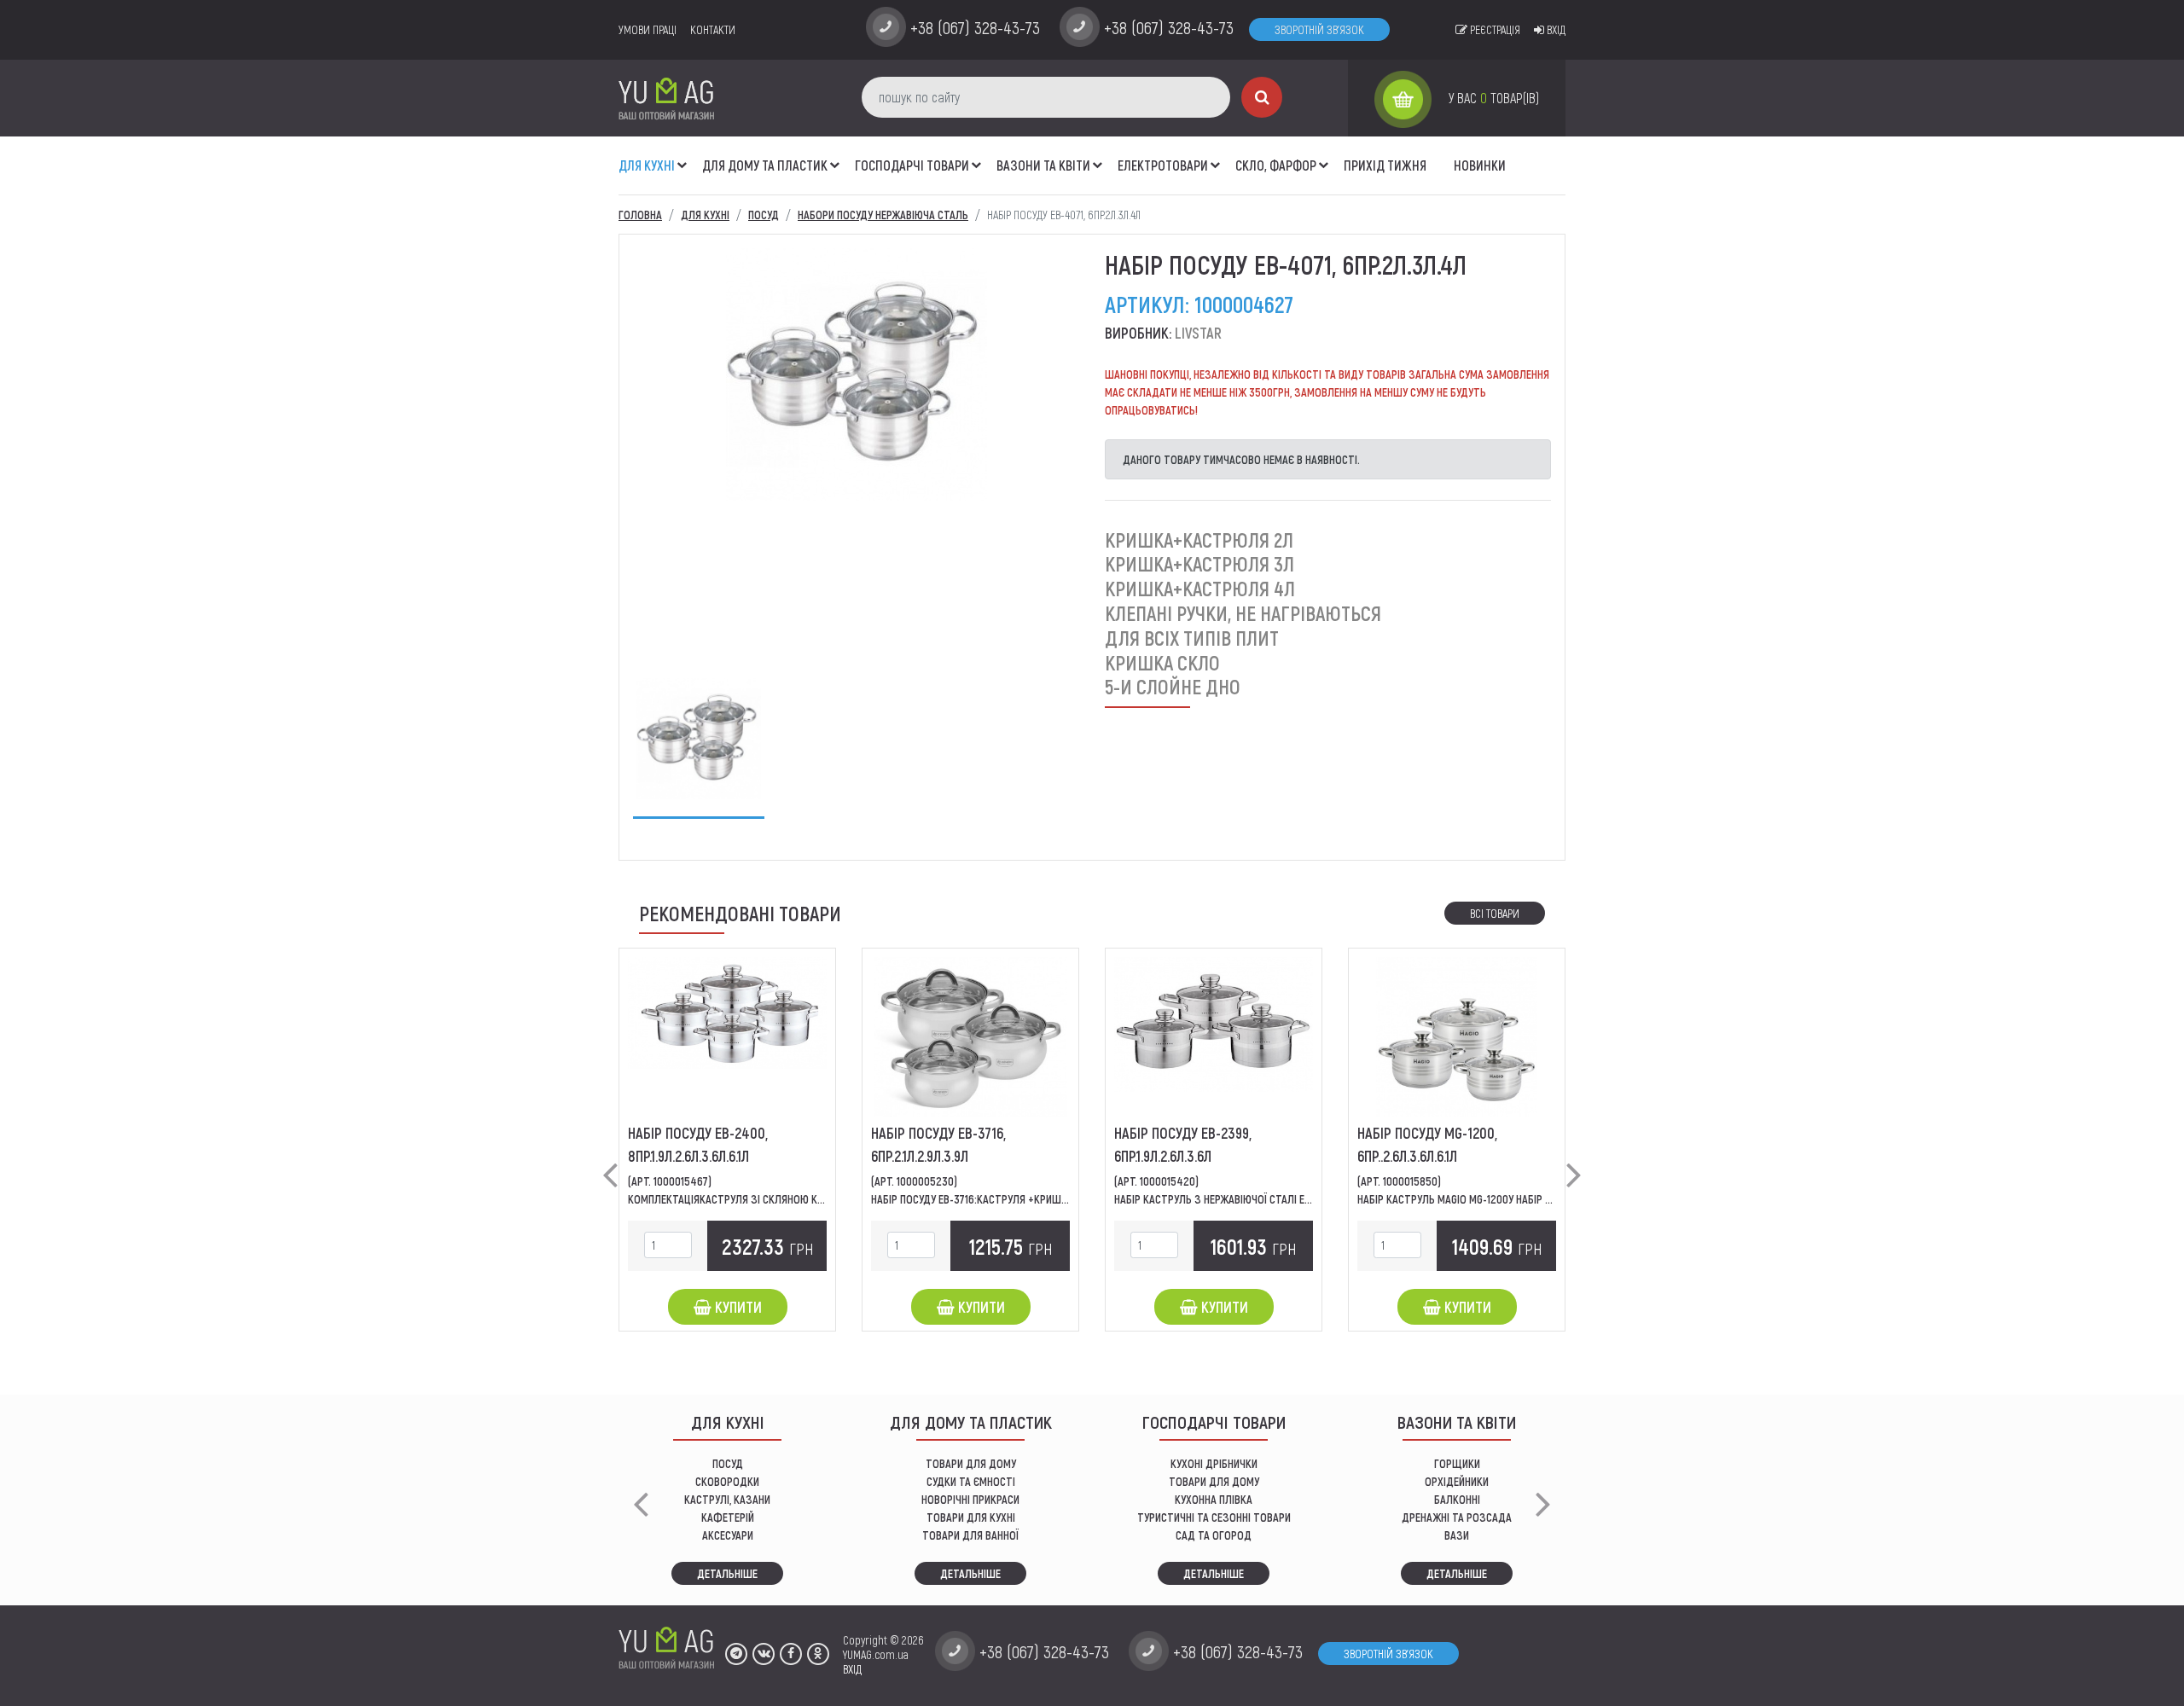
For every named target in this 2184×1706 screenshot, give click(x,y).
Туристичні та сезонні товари (1214, 1517)
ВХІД (852, 1669)
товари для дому (1214, 1481)
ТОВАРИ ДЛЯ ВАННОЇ (970, 1535)
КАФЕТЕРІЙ (728, 1517)
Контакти (713, 29)
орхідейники (1457, 1481)
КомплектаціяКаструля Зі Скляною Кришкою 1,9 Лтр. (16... (774, 1199)
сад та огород (1214, 1535)
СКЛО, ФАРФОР (1276, 165)
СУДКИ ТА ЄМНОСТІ (971, 1481)
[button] (682, 156)
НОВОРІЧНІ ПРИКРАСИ (970, 1499)
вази (1457, 1535)
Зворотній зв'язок (1319, 29)
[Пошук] (1262, 97)
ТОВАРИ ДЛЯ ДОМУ (971, 1463)
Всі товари (1495, 913)
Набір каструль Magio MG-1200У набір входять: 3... (1483, 1199)
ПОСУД (728, 1463)
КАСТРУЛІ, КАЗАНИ (727, 1499)
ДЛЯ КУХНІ (647, 165)
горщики (1457, 1463)
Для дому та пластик (765, 165)
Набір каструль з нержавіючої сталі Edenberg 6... (1237, 1199)
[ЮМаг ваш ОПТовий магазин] (666, 98)
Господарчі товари (912, 165)
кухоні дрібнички (1214, 1463)
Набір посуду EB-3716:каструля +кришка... (976, 1199)
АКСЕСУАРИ (728, 1535)
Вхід (1555, 29)
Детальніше (727, 1573)
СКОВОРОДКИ (727, 1481)
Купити (737, 1307)
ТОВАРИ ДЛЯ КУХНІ (971, 1517)
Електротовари (1163, 165)
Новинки (1480, 165)
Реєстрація (1494, 29)
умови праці (648, 29)
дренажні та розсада (1457, 1517)
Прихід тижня (1385, 165)
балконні (1457, 1499)
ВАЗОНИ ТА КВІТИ (1043, 165)
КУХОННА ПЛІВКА (1214, 1499)
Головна (640, 215)
